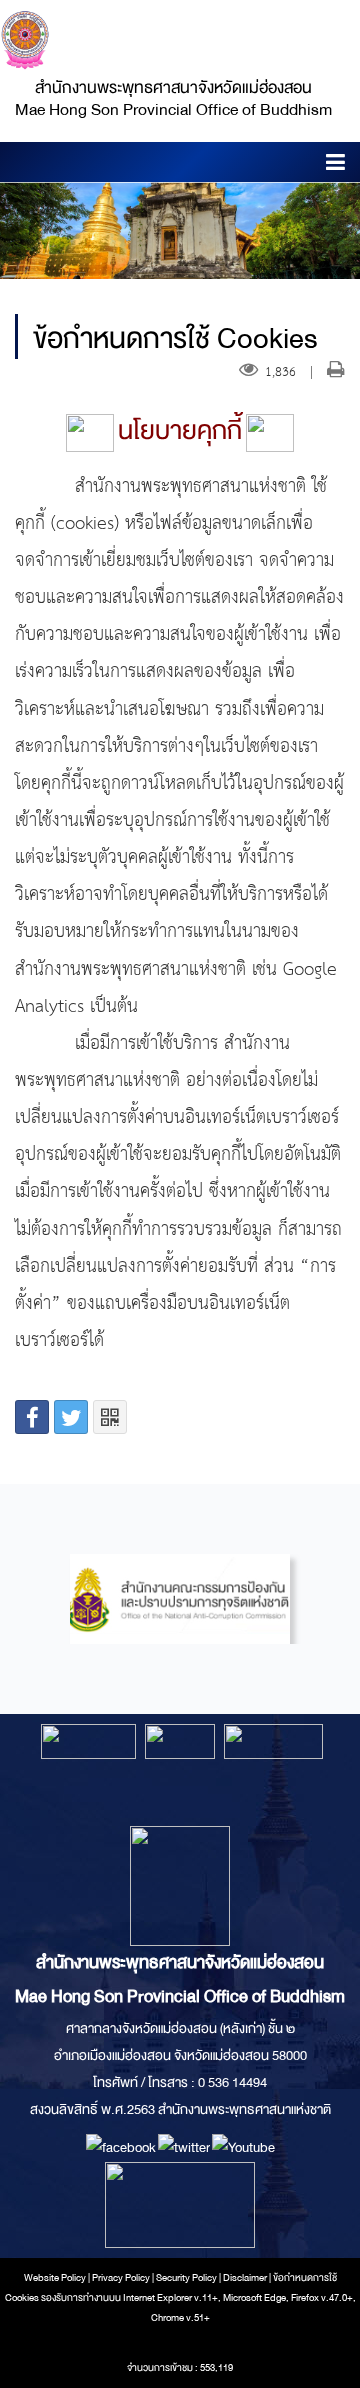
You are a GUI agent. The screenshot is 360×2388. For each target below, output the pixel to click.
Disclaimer (246, 2278)
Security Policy (186, 2278)
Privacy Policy (121, 2278)
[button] (335, 165)
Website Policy (55, 2278)
